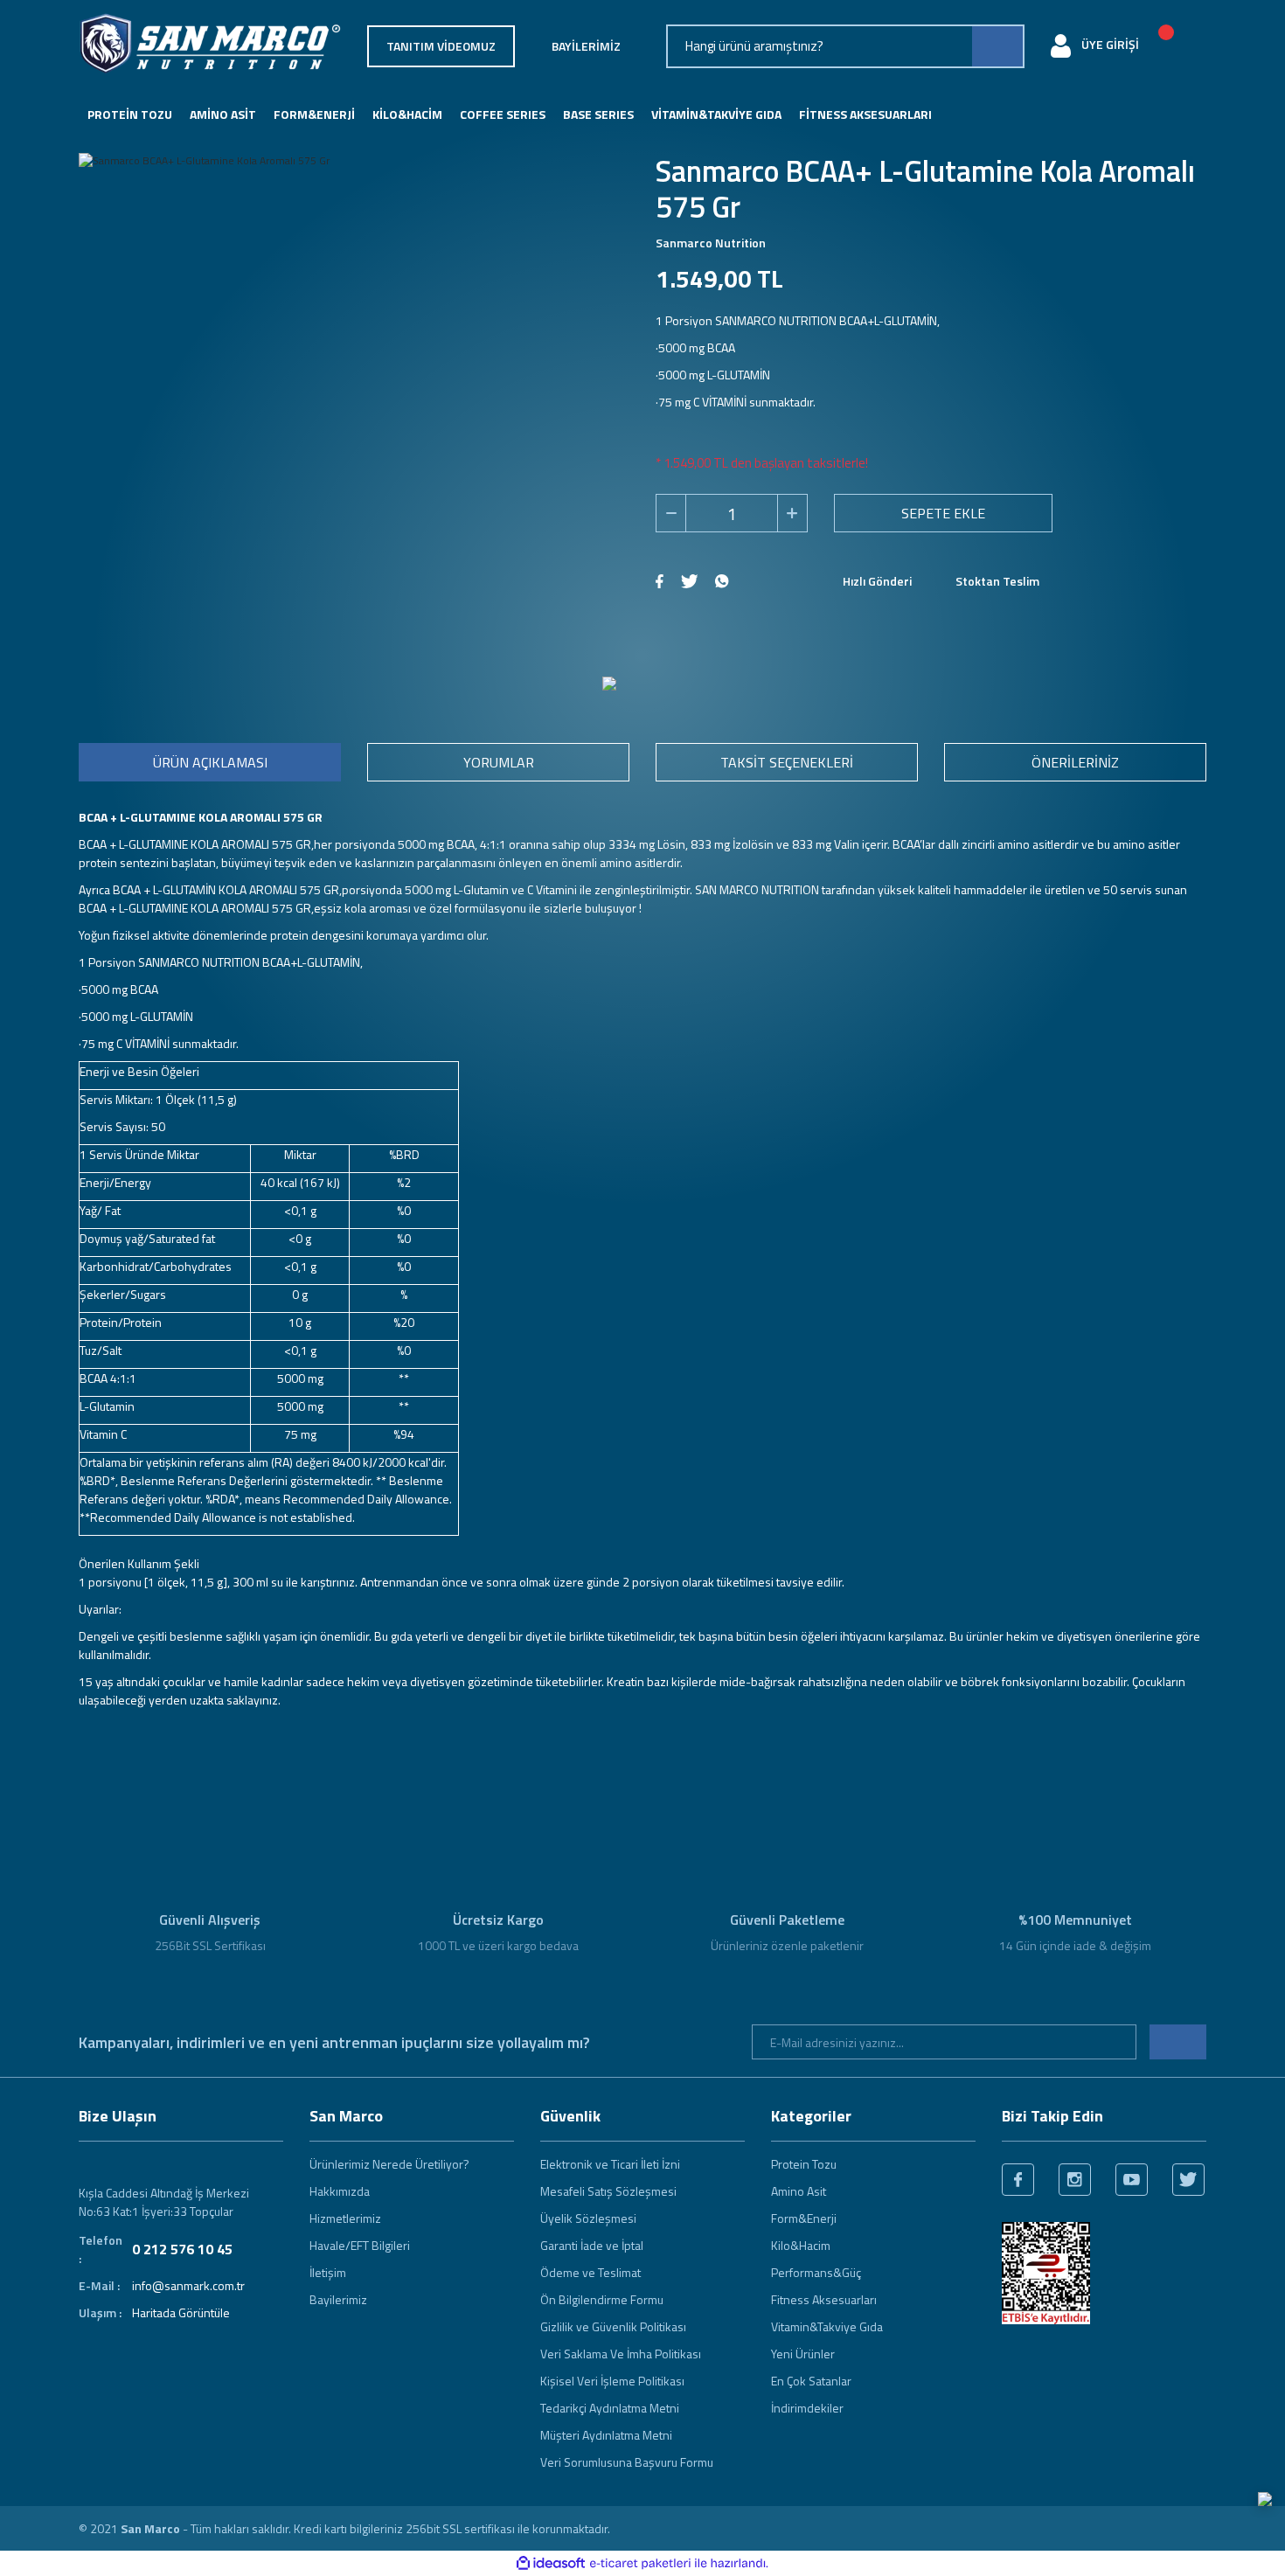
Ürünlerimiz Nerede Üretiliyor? (389, 2164)
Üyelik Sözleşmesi (588, 2218)
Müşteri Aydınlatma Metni (606, 2435)
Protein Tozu (804, 2164)
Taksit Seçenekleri (787, 762)
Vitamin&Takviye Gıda (827, 2326)
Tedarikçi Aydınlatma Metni (610, 2408)
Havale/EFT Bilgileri (360, 2245)
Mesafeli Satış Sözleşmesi (608, 2191)
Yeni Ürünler (803, 2354)
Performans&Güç (816, 2272)
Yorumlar (499, 762)
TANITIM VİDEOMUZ (441, 46)
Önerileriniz (1075, 762)
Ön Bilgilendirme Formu (602, 2299)
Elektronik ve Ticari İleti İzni (610, 2164)
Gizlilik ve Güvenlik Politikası (613, 2326)
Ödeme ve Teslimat (590, 2272)
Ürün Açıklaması (210, 762)
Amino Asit (799, 2191)
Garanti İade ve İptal (592, 2245)
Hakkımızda (340, 2191)
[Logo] (210, 44)
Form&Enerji (804, 2218)
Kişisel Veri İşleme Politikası (612, 2381)
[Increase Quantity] (792, 513)
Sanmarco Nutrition (711, 243)
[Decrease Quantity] (671, 513)
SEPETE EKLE (943, 513)
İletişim (328, 2272)
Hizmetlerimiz (345, 2218)
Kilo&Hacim (801, 2245)
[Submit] (1178, 2042)
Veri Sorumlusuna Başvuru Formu (627, 2462)
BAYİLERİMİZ (586, 46)
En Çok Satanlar (811, 2381)
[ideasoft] (551, 2563)
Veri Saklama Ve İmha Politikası (621, 2354)
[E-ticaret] (640, 2564)
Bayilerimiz (338, 2299)
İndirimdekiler (807, 2408)
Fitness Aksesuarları (824, 2299)
